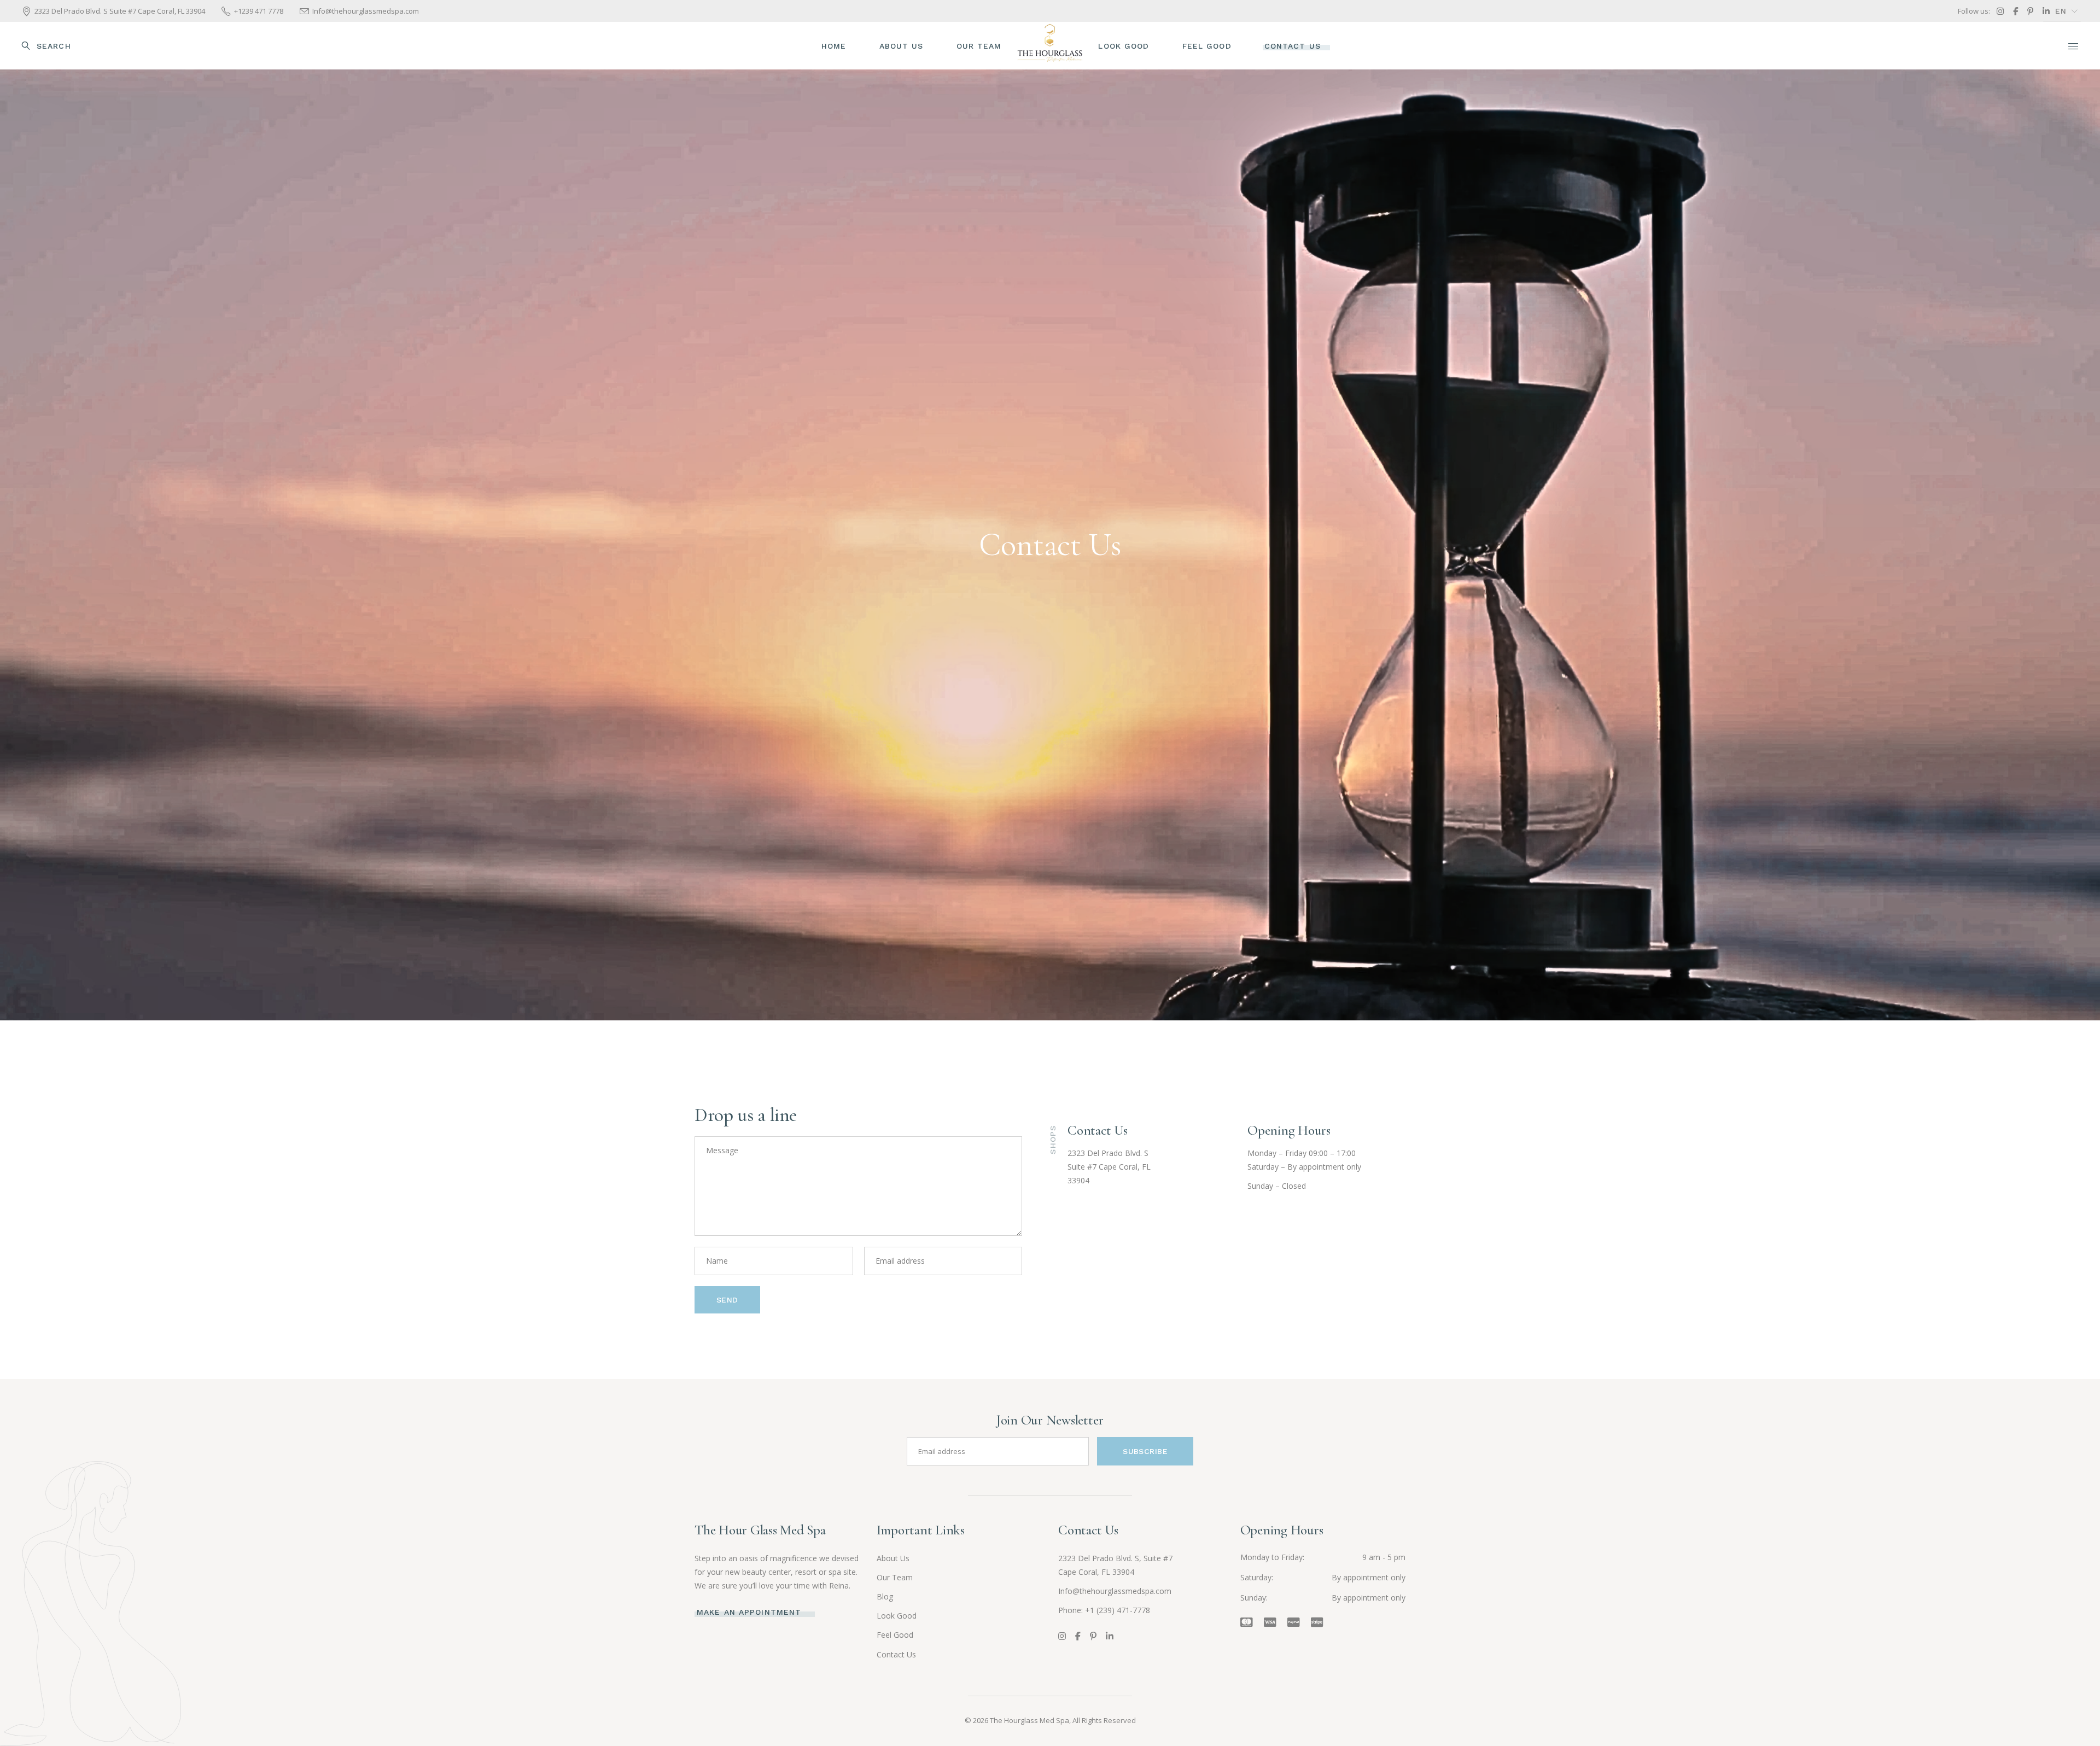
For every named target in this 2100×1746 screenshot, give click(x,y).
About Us (893, 1558)
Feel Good (895, 1635)
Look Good (897, 1616)
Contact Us (896, 1654)
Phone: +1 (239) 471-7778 (1104, 1610)
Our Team (895, 1577)
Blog (885, 1596)
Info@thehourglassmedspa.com (1115, 1591)
